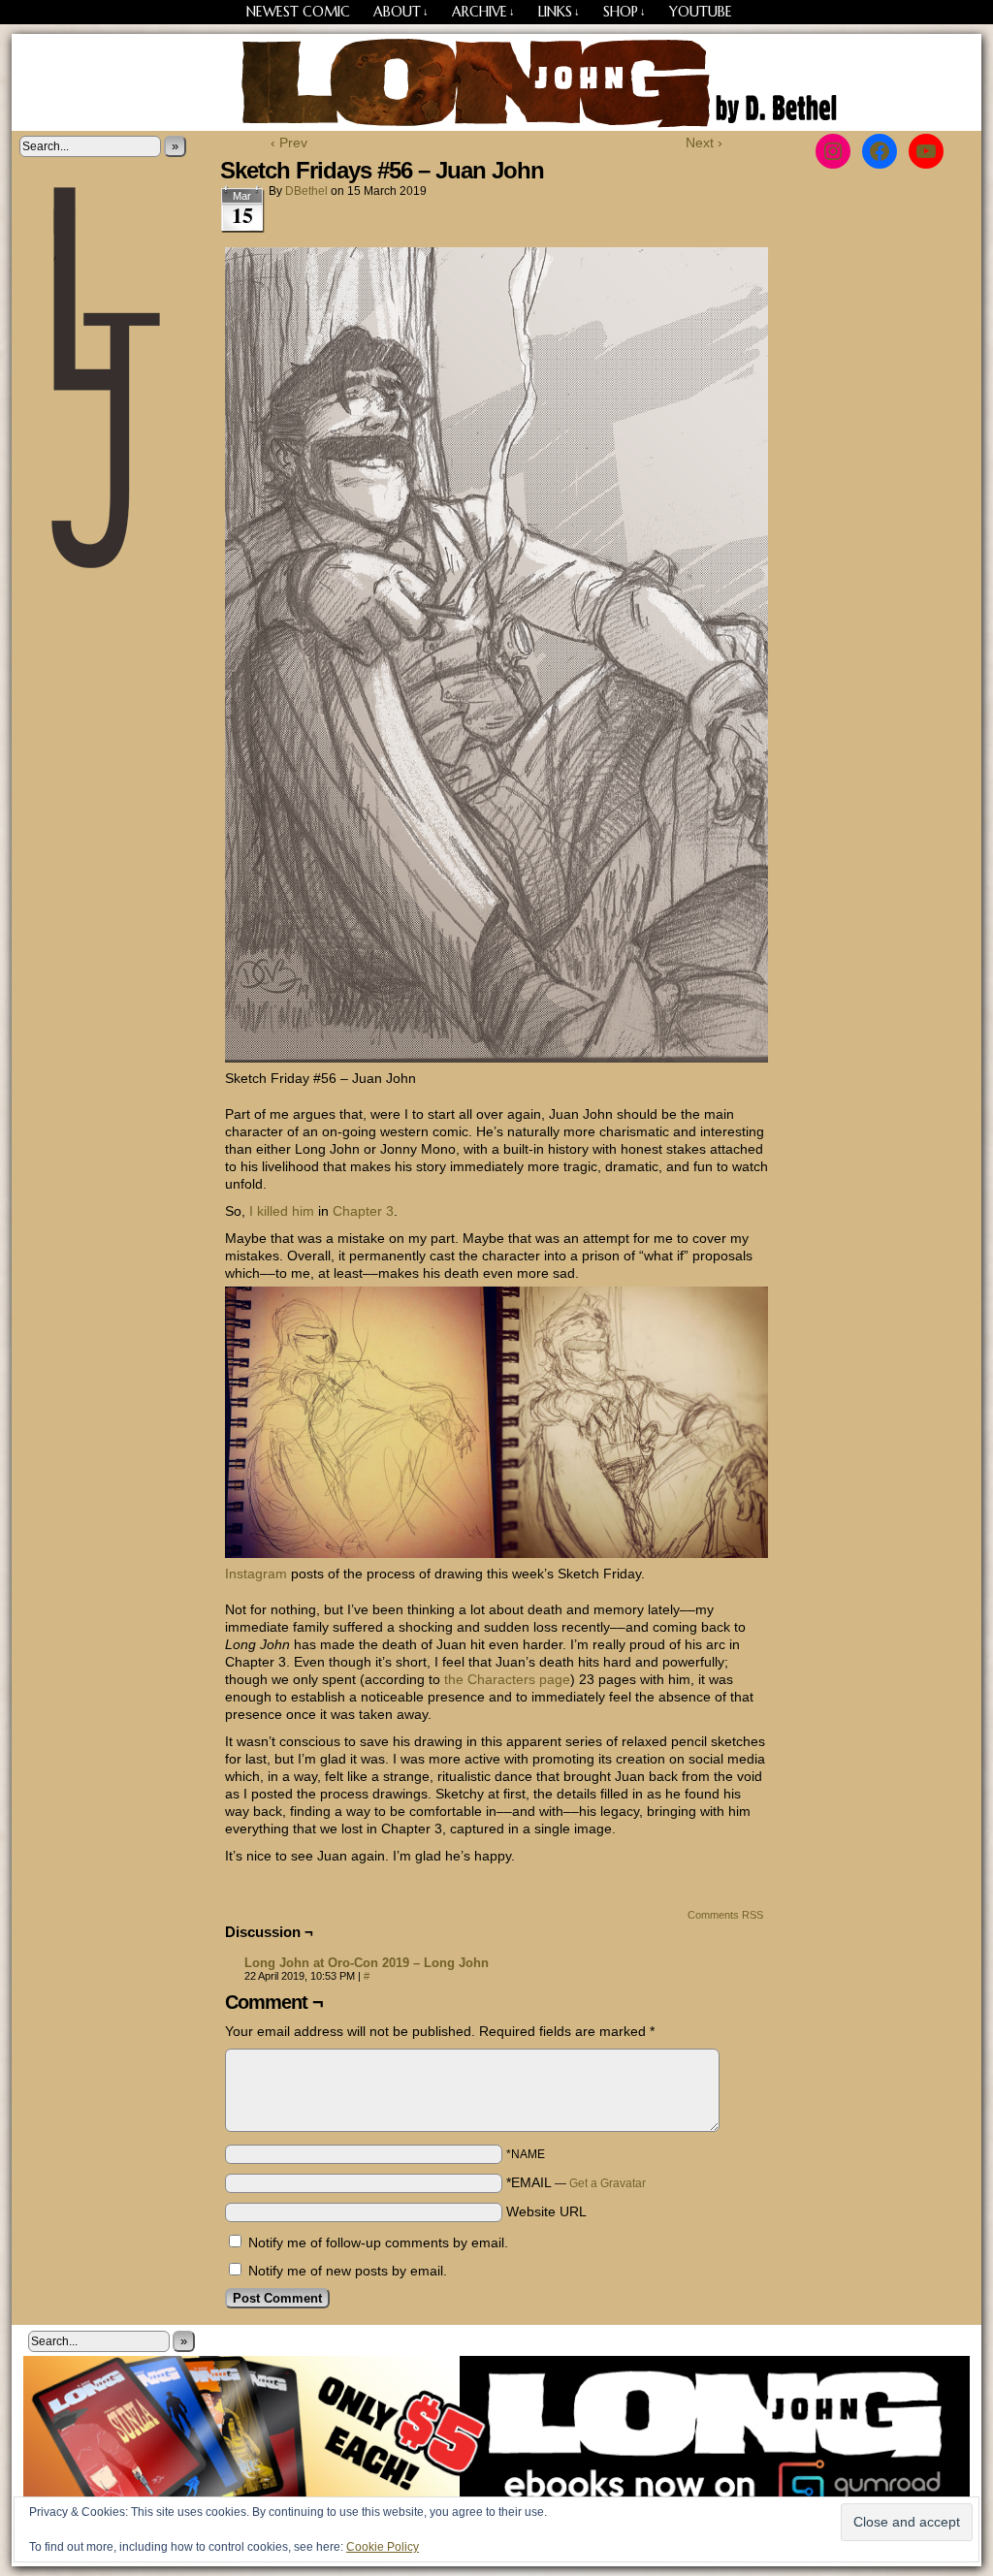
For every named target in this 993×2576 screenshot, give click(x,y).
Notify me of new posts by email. (348, 2271)
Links (559, 12)
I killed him (282, 1211)
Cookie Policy (383, 2547)
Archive (483, 12)
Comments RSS (725, 1915)
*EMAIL (576, 2182)
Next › (704, 143)
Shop (625, 12)
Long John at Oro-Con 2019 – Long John (367, 1963)
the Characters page (507, 1679)
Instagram (256, 1574)
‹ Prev (289, 143)
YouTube (701, 12)
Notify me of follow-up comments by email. (378, 2242)
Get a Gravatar (608, 2183)
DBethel (306, 191)
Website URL (546, 2211)
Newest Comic (298, 12)
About (401, 12)
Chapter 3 (363, 1211)
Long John (497, 82)
